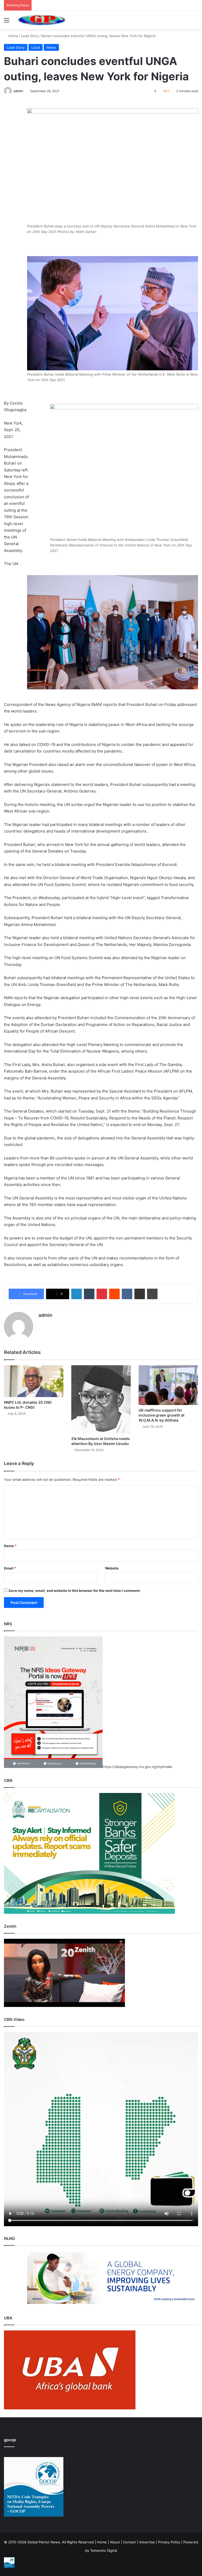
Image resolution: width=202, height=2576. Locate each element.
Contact (130, 2542)
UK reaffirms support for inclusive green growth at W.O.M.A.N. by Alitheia (161, 1415)
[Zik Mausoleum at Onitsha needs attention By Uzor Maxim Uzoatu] (101, 1399)
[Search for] (195, 22)
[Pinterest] (102, 1294)
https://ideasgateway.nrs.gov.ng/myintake (137, 1767)
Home (13, 36)
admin (18, 91)
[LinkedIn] (77, 1294)
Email (10, 1568)
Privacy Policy (169, 2542)
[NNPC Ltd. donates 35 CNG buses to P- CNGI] (34, 1381)
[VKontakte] (127, 1294)
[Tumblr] (89, 1294)
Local (36, 47)
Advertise (147, 2542)
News (51, 47)
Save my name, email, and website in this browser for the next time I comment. (75, 1591)
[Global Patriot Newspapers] (41, 20)
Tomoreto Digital (104, 2550)
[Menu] (7, 22)
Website (112, 1568)
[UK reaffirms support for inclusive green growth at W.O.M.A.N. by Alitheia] (168, 1385)
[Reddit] (114, 1294)
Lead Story (30, 36)
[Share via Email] (140, 1294)
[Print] (152, 1294)
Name (10, 1546)
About (115, 2542)
